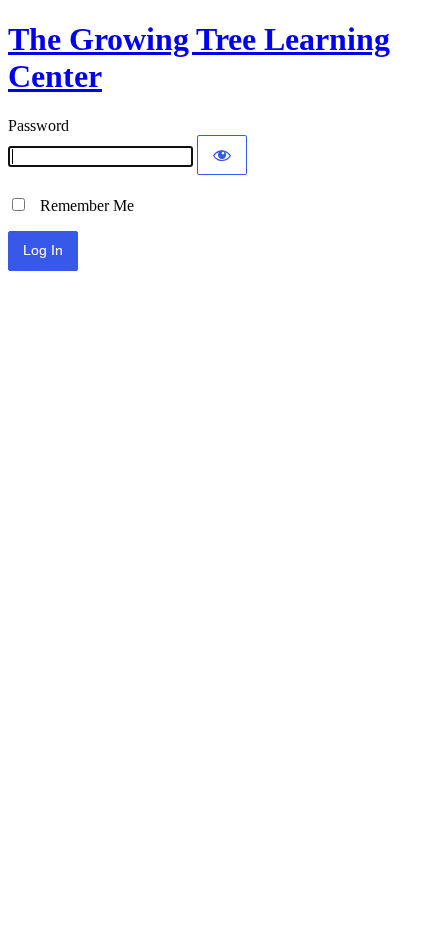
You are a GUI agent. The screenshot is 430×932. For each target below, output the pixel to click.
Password (38, 125)
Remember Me (81, 205)
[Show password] (222, 155)
